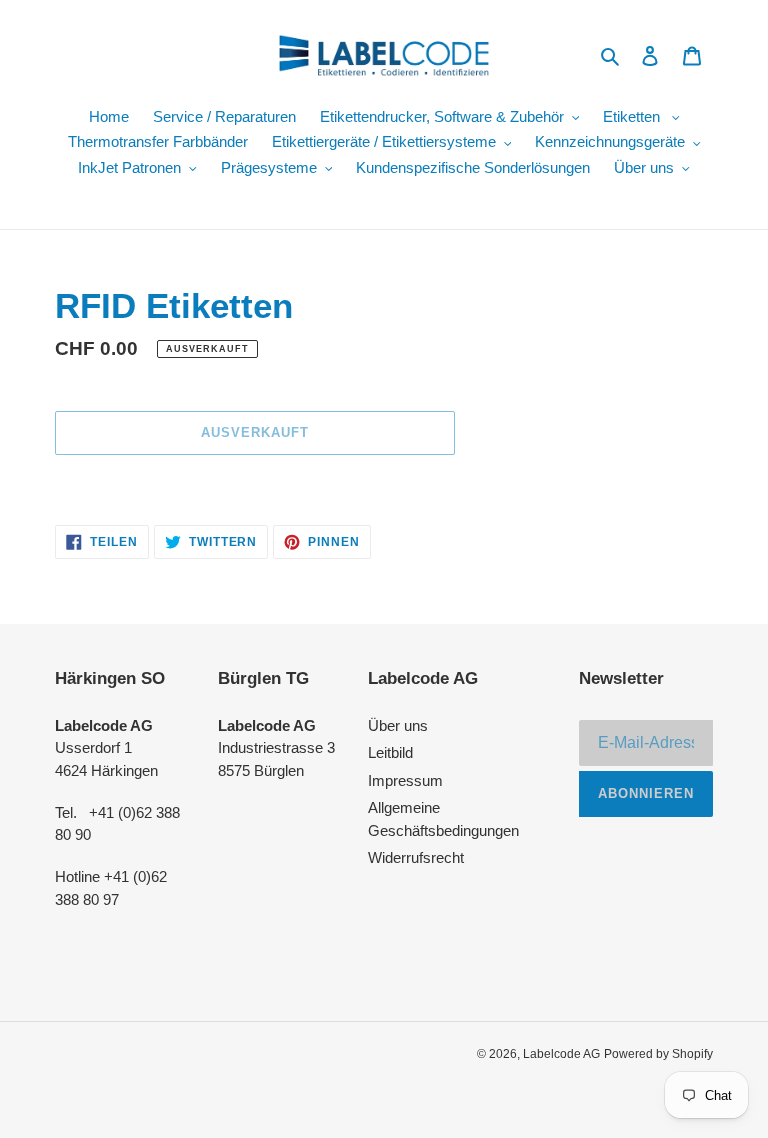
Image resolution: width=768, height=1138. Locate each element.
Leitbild (390, 752)
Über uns (398, 725)
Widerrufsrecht (416, 857)
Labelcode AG (561, 1054)
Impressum (405, 780)
